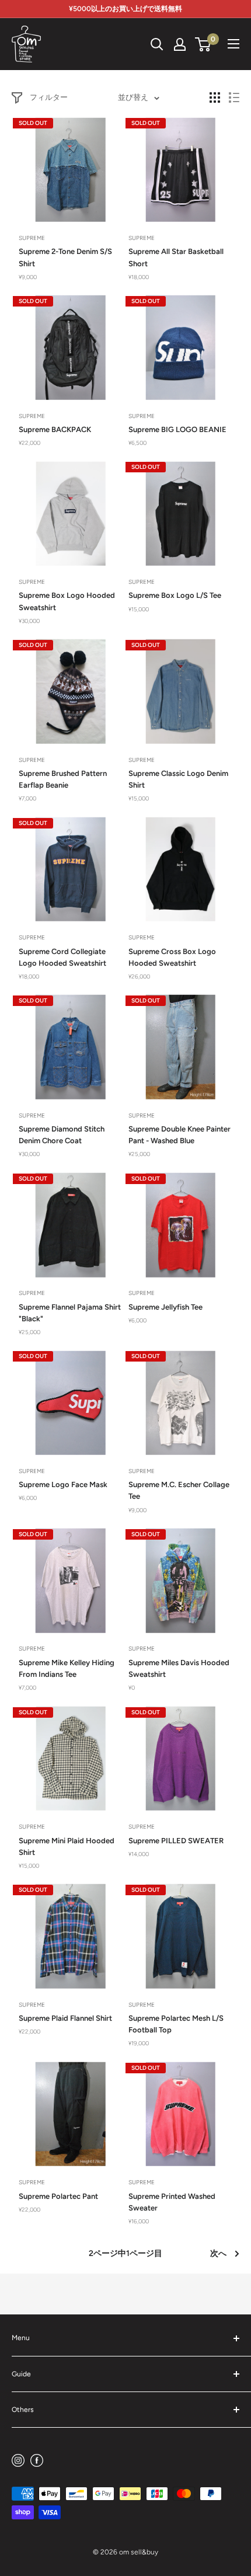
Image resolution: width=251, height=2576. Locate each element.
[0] (203, 44)
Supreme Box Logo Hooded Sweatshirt (67, 601)
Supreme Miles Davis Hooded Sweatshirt (179, 1668)
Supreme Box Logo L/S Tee (175, 595)
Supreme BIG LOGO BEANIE (177, 429)
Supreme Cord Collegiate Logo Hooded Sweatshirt (62, 957)
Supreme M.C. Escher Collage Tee (179, 1490)
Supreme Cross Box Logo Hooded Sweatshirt (172, 957)
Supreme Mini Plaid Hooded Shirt (67, 1846)
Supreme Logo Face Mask (63, 1484)
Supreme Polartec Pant (58, 2196)
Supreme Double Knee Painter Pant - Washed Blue (179, 1135)
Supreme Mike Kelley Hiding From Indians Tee (67, 1668)
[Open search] (157, 44)
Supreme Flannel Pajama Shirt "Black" (70, 1313)
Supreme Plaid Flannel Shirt (65, 2018)
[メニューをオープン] (233, 44)
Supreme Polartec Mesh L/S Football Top (176, 2024)
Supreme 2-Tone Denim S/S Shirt (65, 257)
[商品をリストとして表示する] (234, 98)
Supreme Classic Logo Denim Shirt (178, 779)
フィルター (49, 97)
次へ (218, 2253)
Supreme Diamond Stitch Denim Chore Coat (62, 1135)
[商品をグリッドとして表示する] (215, 98)
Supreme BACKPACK (55, 429)
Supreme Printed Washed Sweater (172, 2202)
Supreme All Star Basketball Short (176, 257)
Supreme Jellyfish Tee (165, 1307)
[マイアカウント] (180, 44)
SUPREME (32, 238)
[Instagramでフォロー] (18, 2460)
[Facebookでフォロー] (37, 2460)
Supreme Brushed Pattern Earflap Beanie (63, 779)
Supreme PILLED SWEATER (176, 1841)
